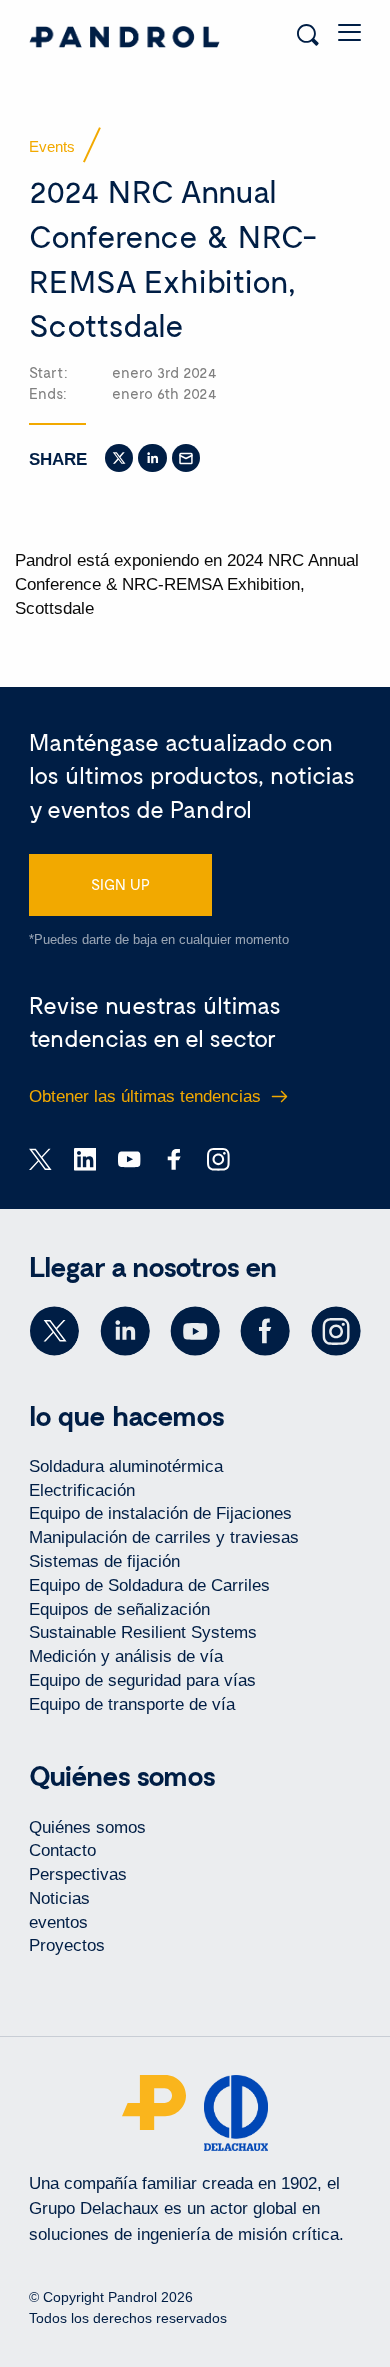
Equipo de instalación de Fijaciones (160, 1513)
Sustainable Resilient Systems (143, 1632)
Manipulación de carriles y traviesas (164, 1537)
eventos (58, 1922)
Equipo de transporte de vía (132, 1704)
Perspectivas (78, 1874)
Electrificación (82, 1490)
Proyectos (67, 1945)
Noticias (59, 1898)
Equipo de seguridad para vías (142, 1680)
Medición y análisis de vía (126, 1656)
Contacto (62, 1850)
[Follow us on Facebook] (265, 1331)
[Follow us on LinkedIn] (125, 1331)
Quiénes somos (87, 1827)
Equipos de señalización (119, 1609)
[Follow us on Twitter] (54, 1331)
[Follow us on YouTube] (195, 1331)
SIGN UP (120, 884)
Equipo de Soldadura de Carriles (149, 1585)
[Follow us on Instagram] (336, 1331)
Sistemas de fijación (104, 1561)
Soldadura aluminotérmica (126, 1466)
